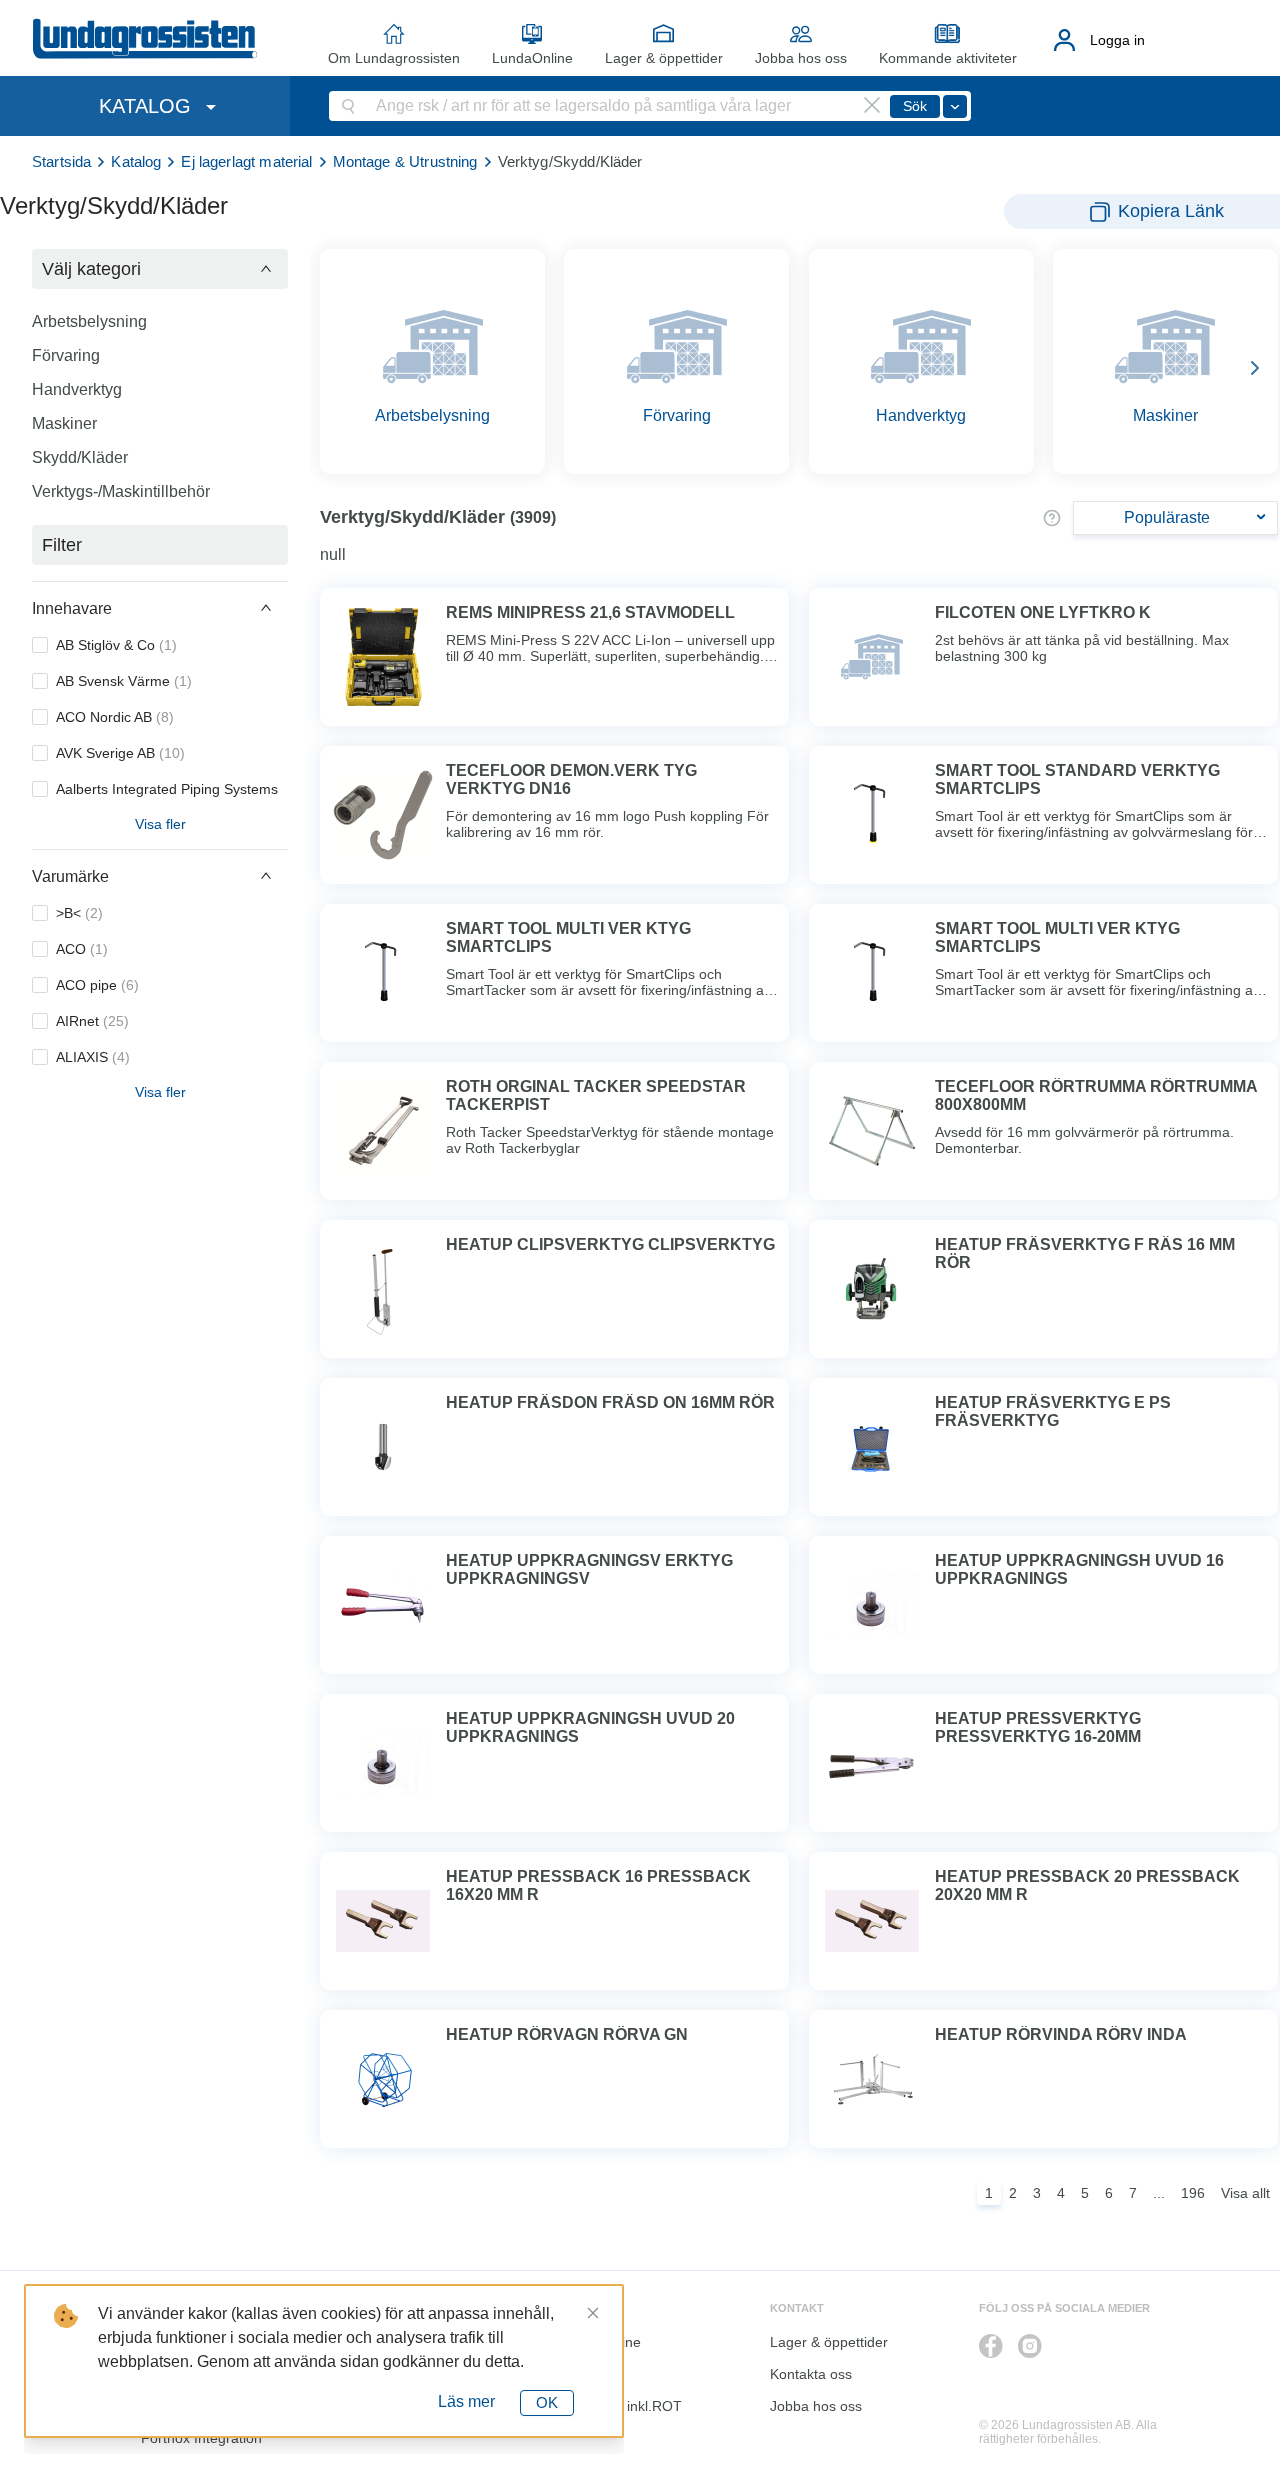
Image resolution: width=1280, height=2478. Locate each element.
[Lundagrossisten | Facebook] (991, 2346)
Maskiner (64, 423)
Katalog (136, 161)
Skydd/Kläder (80, 457)
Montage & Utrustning (405, 161)
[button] (160, 269)
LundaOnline (532, 58)
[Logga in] (1064, 40)
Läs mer (466, 2401)
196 (1193, 2193)
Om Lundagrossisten (394, 58)
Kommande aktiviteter (948, 58)
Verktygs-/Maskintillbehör (121, 491)
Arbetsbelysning (89, 321)
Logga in (1117, 40)
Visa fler (160, 824)
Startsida (61, 161)
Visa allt (1245, 2193)
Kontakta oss (811, 2374)
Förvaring (66, 355)
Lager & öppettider (664, 58)
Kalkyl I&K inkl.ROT (621, 2406)
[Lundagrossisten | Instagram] (1030, 2346)
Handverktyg (77, 389)
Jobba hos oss (801, 58)
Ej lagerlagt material (246, 161)
